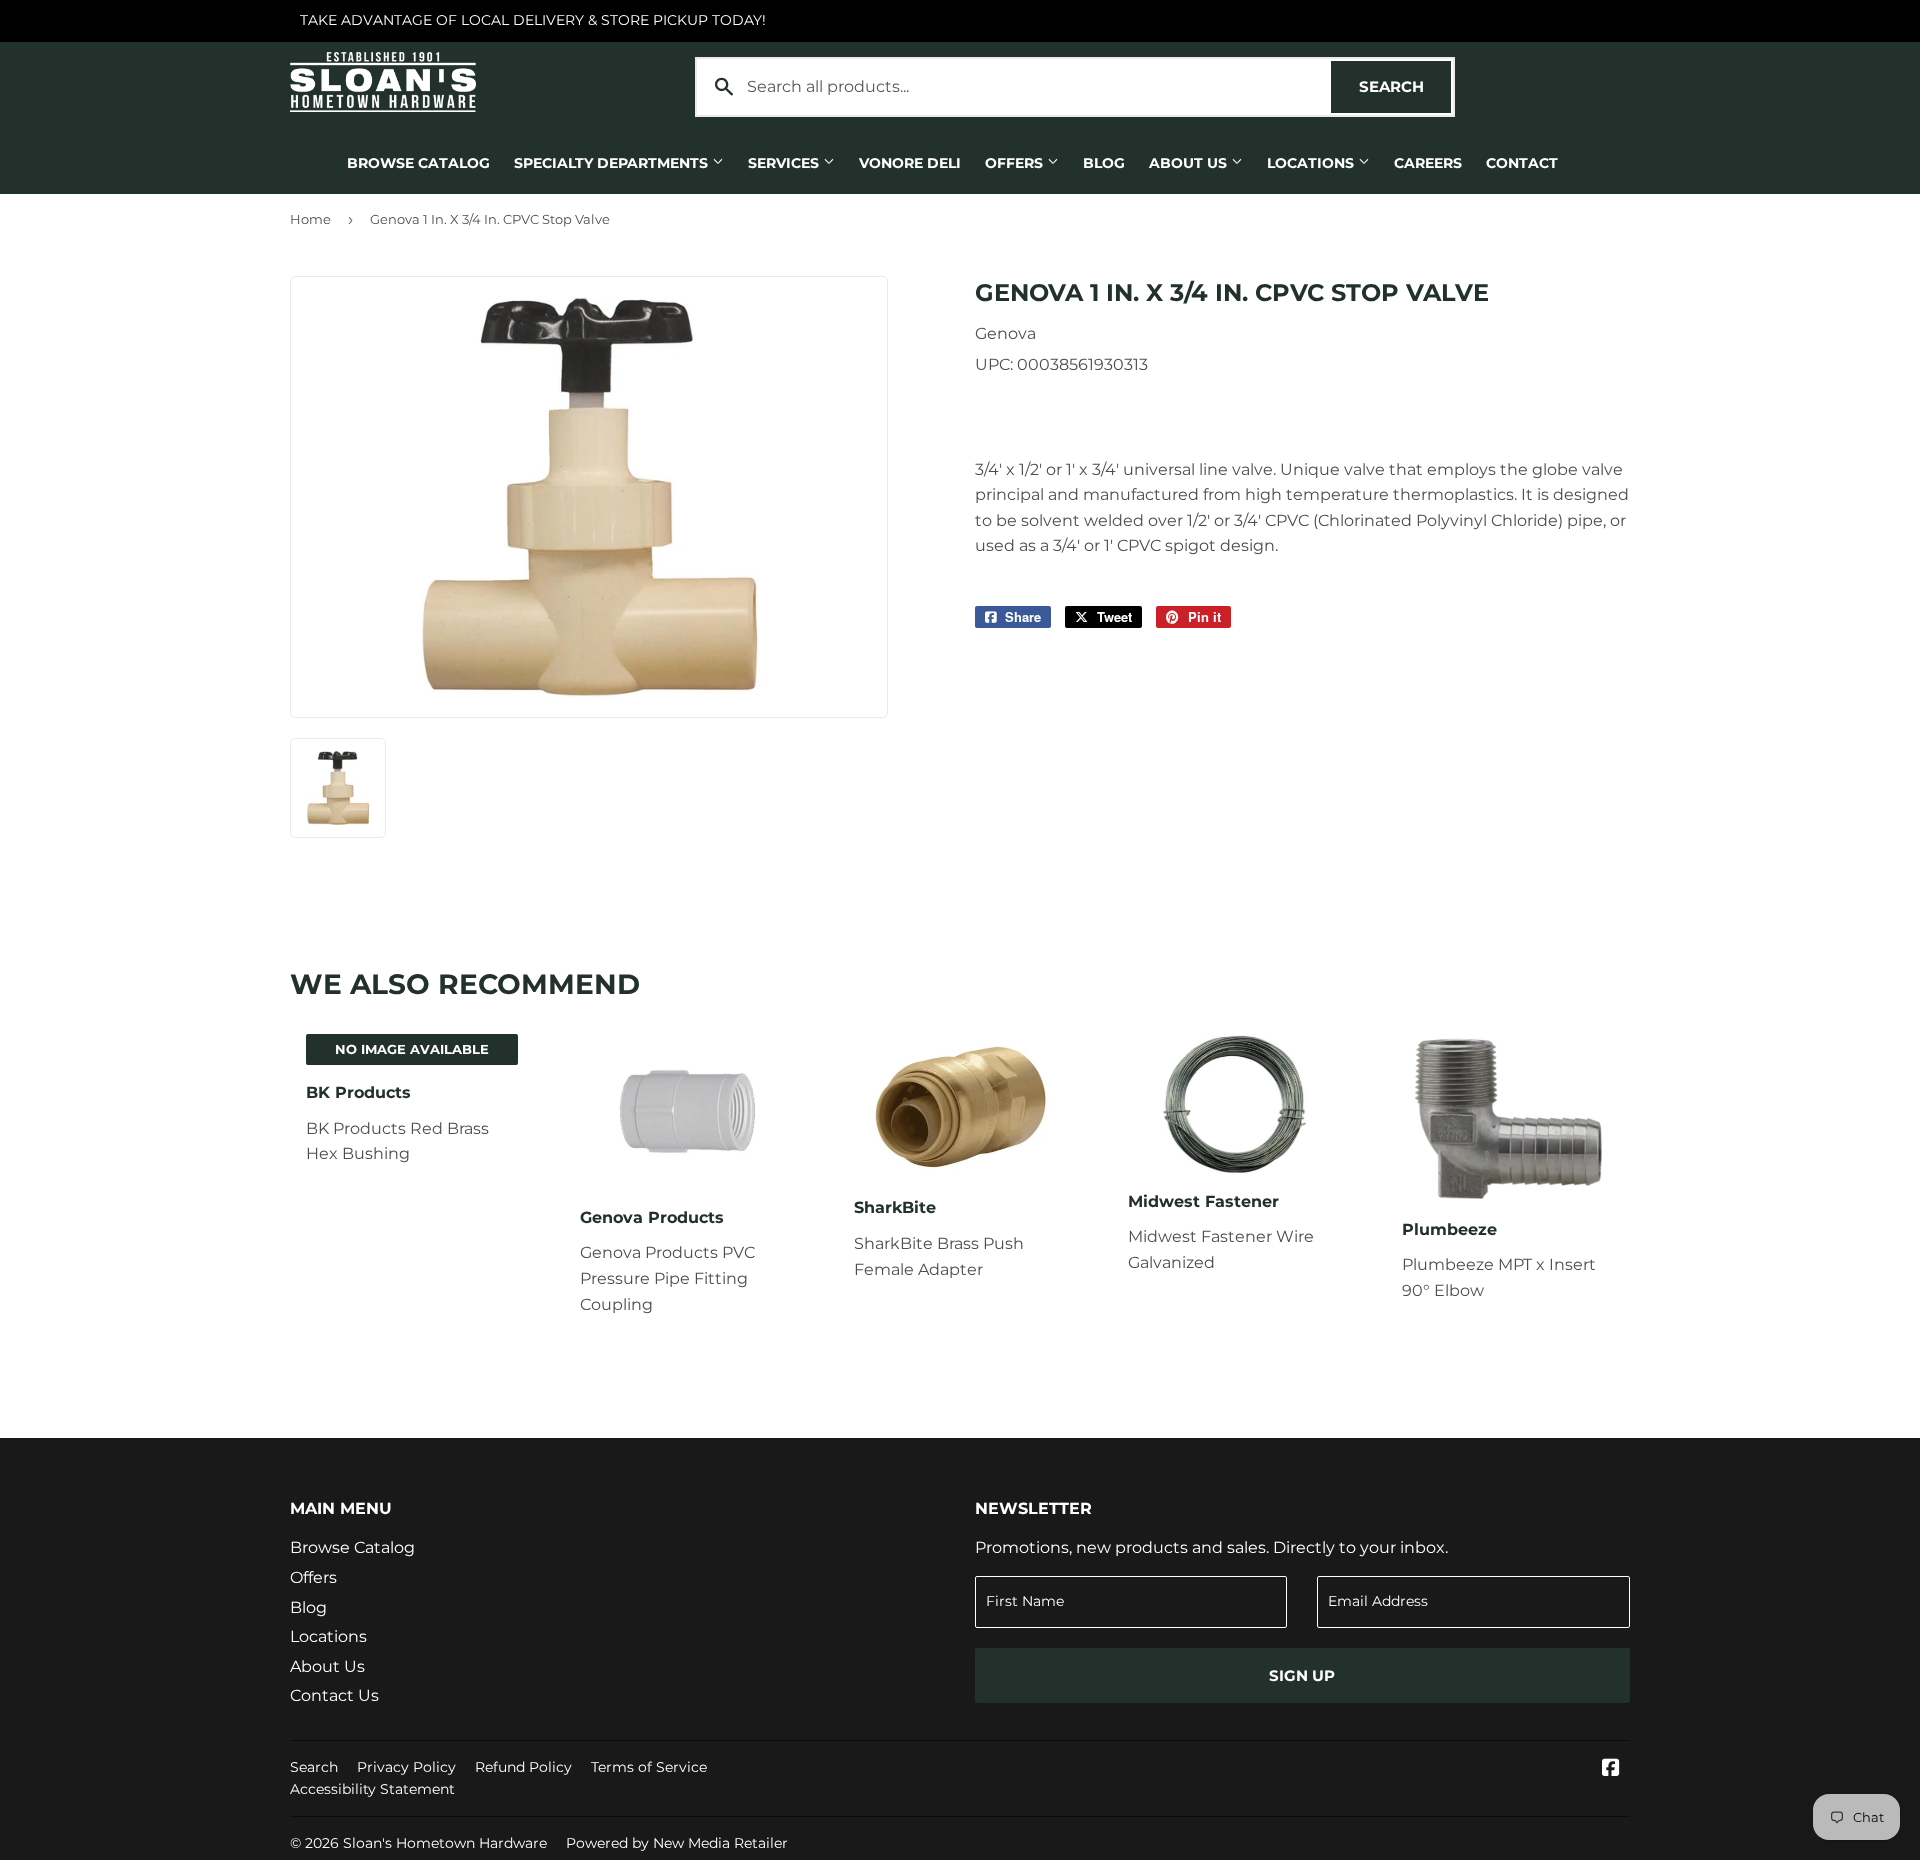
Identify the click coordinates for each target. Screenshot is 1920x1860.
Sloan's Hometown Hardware (445, 1843)
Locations (1312, 163)
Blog (1104, 163)
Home (310, 219)
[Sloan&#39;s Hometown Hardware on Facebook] (1611, 1769)
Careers (1428, 163)
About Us (1190, 163)
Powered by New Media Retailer (677, 1843)
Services (785, 163)
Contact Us (334, 1695)
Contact (1522, 163)
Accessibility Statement (372, 1789)
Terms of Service (649, 1767)
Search (1405, 86)
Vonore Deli (910, 163)
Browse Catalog (418, 163)
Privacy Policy (406, 1767)
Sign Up (1302, 1675)
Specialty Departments (613, 163)
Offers (1016, 163)
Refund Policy (523, 1767)
